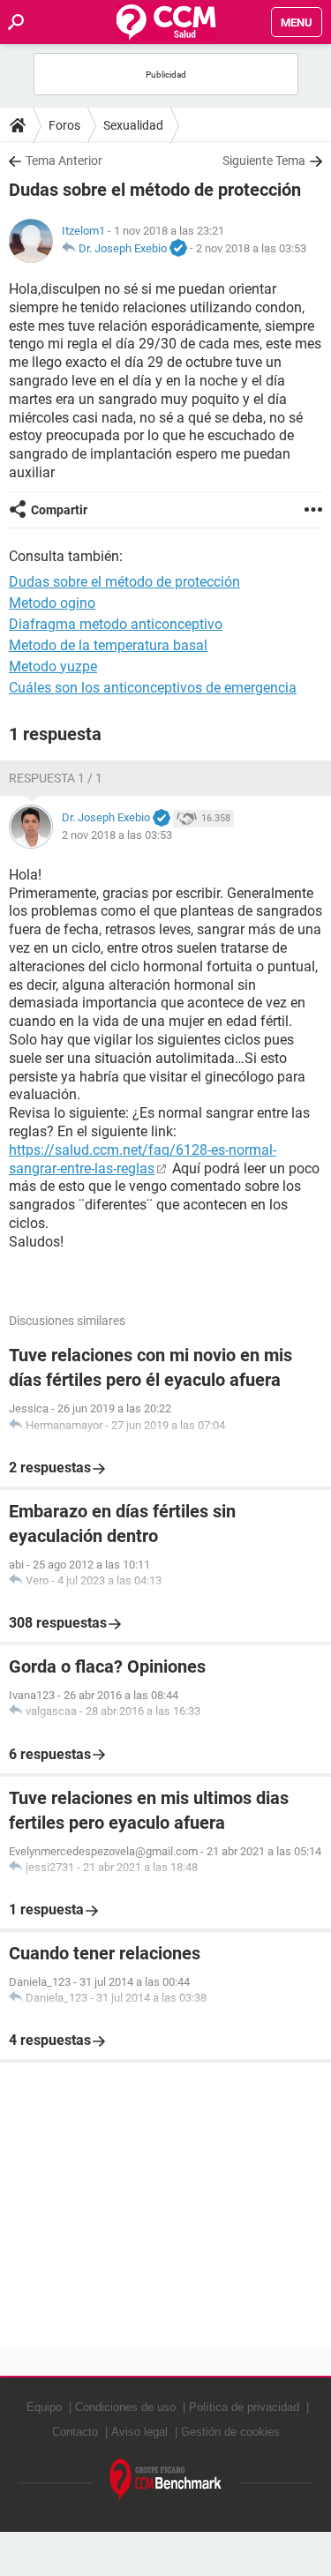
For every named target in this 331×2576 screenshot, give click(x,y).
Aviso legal (139, 2432)
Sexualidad (133, 125)
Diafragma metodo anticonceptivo (116, 624)
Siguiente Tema (264, 161)
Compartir (59, 510)
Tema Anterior (64, 161)
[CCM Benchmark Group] (166, 2480)
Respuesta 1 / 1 (56, 778)
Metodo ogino (52, 603)
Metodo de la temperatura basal (108, 645)
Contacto (75, 2432)
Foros (64, 125)
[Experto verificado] (178, 249)
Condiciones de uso (125, 2407)
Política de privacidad (244, 2407)
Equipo (44, 2407)
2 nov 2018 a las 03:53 (251, 248)
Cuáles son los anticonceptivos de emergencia (153, 688)
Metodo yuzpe (53, 666)
